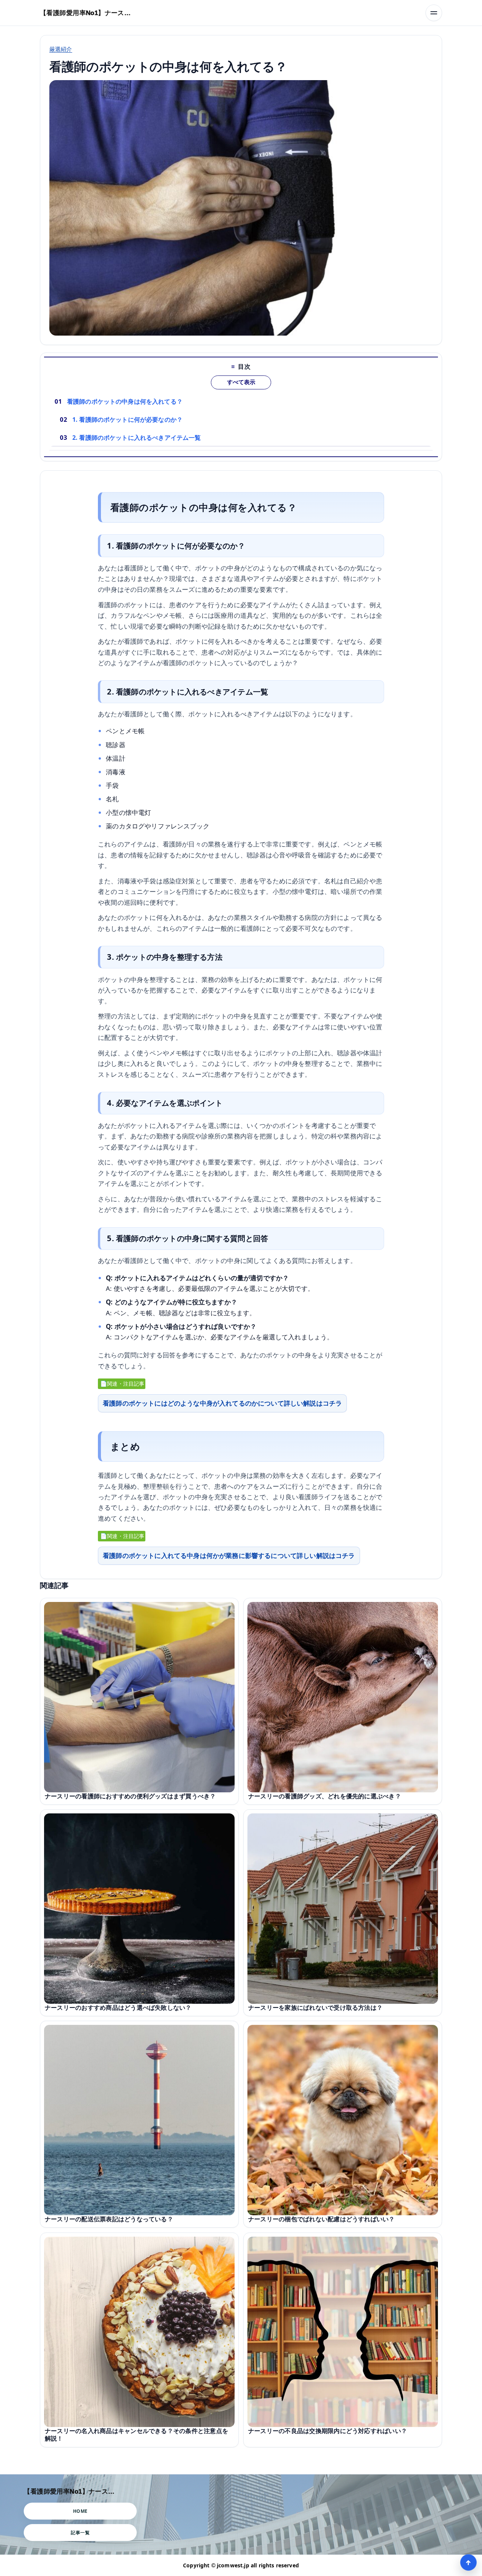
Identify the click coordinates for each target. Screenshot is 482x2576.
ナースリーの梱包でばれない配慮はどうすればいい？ (322, 2219)
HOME (80, 2511)
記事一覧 (80, 2533)
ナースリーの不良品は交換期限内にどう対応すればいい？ (328, 2431)
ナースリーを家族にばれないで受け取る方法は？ (315, 2008)
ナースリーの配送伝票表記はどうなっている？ (109, 2219)
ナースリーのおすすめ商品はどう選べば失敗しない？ (118, 2008)
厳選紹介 (61, 49)
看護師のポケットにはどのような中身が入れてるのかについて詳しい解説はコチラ (222, 1403)
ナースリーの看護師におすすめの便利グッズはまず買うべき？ (130, 1796)
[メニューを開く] (434, 13)
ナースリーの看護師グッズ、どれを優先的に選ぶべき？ (325, 1796)
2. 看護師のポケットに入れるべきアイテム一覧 (137, 438)
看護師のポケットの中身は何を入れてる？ (125, 401)
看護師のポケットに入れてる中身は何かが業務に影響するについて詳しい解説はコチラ (229, 1555)
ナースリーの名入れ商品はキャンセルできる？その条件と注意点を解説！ (137, 2435)
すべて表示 (241, 382)
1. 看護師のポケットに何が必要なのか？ (127, 419)
